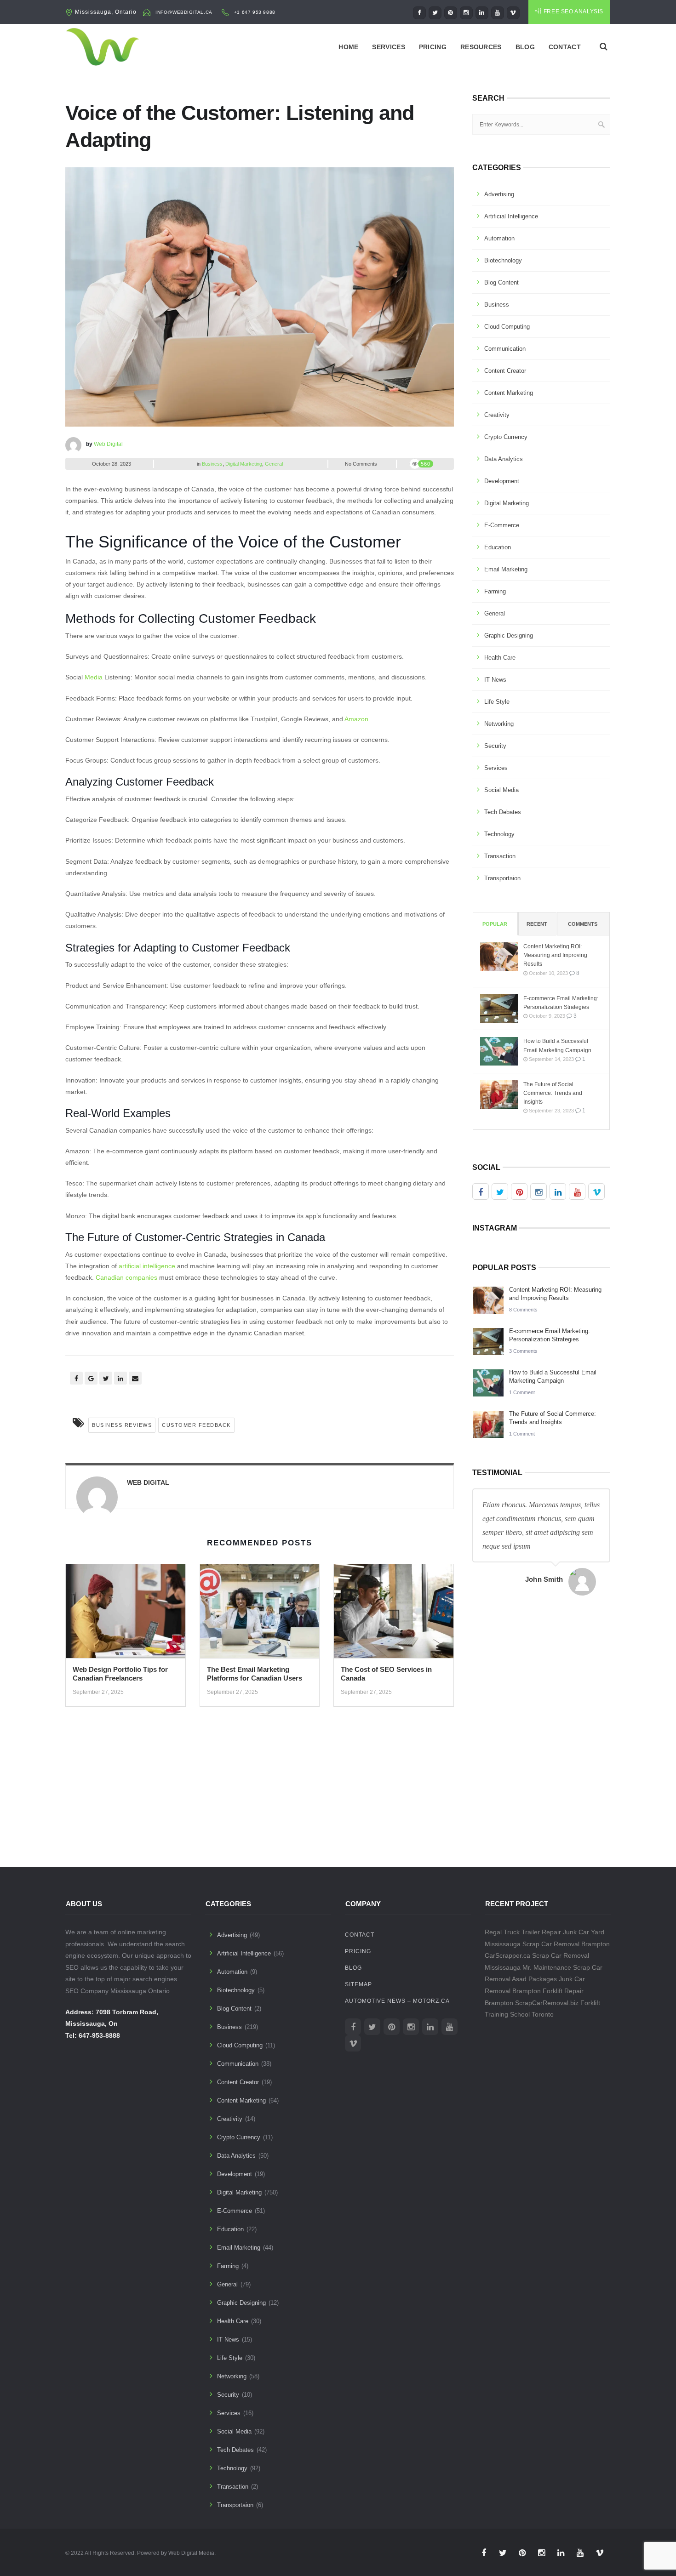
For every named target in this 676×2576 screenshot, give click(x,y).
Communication (505, 349)
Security (495, 746)
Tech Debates (503, 812)
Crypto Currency (506, 437)
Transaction (500, 856)
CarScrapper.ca (507, 1955)
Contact (565, 47)
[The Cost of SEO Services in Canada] (394, 1614)
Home (348, 47)
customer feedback (196, 1425)
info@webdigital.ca (184, 12)
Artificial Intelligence (511, 216)
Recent (537, 924)
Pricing (433, 47)
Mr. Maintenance (547, 1967)
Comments (583, 924)
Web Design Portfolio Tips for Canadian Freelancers (120, 1674)
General (274, 464)
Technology (499, 834)
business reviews (122, 1425)
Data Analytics (504, 459)
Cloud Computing (507, 327)
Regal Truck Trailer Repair (523, 1932)
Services (388, 47)
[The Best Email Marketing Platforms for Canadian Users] (260, 1614)
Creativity (497, 415)
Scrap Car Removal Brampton (566, 1944)
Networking (499, 724)
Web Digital (108, 444)
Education (498, 547)
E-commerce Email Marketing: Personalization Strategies (561, 1003)
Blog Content (501, 282)
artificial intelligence (147, 1266)
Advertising (499, 194)
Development (502, 481)
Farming (495, 591)
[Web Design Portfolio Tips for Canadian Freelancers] (126, 1614)
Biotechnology (503, 260)
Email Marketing (506, 569)
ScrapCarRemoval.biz (547, 2003)
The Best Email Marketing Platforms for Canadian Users (255, 1674)
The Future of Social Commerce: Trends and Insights (553, 1093)
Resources (481, 47)
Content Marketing (509, 393)
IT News (495, 680)
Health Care (500, 658)
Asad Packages (534, 1979)
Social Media (501, 790)
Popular (495, 924)
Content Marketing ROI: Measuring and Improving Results (555, 955)
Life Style (497, 702)
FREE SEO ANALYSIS (573, 11)
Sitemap (358, 1984)
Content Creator (505, 371)
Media (94, 677)
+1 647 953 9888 (255, 12)
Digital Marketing (244, 464)
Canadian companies (126, 1277)
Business (212, 464)
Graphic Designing (509, 635)
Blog (525, 47)
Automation (499, 238)
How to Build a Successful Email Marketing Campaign (557, 1046)
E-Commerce (502, 525)
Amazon (356, 719)
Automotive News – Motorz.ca (397, 2001)
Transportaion (502, 878)
